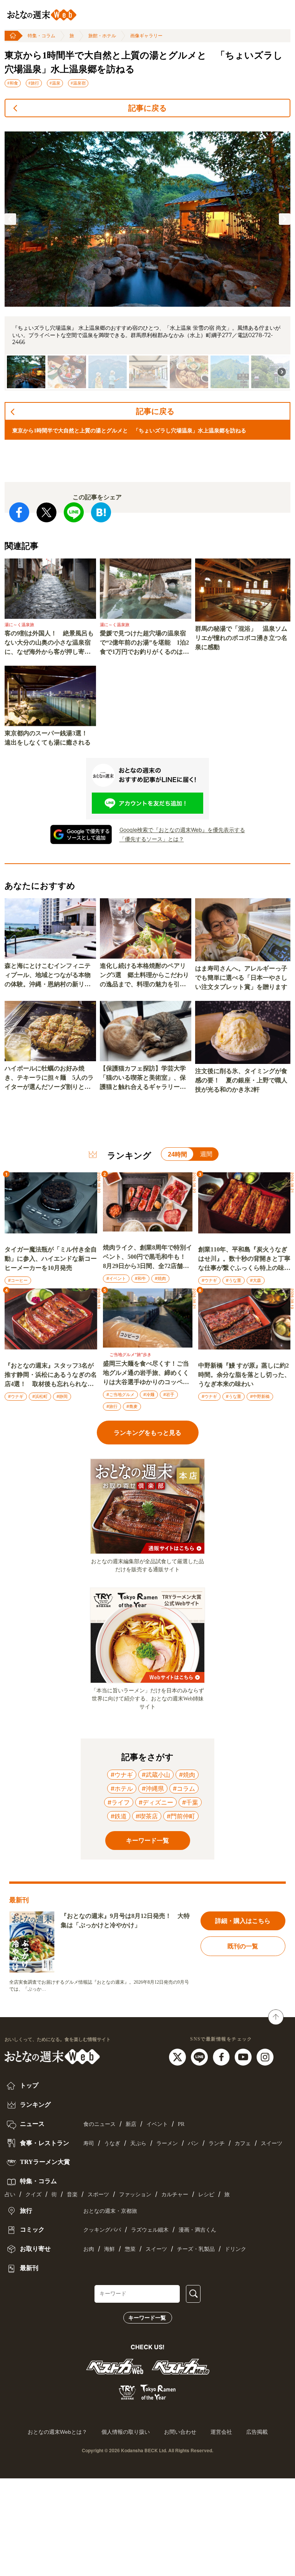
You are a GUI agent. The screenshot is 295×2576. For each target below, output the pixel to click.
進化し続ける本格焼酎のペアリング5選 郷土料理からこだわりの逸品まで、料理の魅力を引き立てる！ (144, 976)
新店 (131, 2124)
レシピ (206, 2195)
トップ (28, 2085)
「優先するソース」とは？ (152, 839)
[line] (200, 2056)
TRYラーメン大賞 (44, 2162)
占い (10, 2195)
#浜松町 (40, 1396)
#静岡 (62, 1396)
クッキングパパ (102, 2230)
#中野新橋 (260, 1396)
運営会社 (221, 2432)
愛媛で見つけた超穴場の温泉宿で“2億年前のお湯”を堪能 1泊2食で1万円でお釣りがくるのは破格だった (144, 643)
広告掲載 (257, 2432)
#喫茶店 (147, 1816)
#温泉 (55, 83)
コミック (31, 2229)
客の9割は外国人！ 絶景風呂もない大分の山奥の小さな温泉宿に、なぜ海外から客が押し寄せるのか (49, 643)
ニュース (31, 2124)
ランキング (35, 2105)
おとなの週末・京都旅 (110, 2211)
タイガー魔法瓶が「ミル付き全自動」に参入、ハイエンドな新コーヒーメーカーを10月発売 (51, 1259)
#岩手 (169, 1394)
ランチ (217, 2143)
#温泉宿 (78, 83)
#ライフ (119, 1802)
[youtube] (244, 2056)
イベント (157, 2124)
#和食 (13, 83)
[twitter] (178, 2056)
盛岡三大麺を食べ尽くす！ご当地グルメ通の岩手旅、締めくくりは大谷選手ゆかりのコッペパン (146, 1374)
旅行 (25, 2211)
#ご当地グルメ (120, 1394)
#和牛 (140, 1278)
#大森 (256, 1280)
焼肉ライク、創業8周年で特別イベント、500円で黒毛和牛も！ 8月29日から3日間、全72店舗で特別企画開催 (147, 1257)
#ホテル (122, 1788)
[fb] (222, 2056)
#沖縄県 (153, 1788)
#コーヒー (18, 1280)
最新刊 (28, 2268)
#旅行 (34, 83)
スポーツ (98, 2195)
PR (181, 2124)
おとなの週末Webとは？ (57, 2432)
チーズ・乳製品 (196, 2249)
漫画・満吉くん (197, 2230)
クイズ (33, 2195)
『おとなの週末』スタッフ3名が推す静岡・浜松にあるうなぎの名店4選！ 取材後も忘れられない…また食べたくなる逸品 (51, 1375)
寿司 (89, 2143)
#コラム (184, 1788)
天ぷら (138, 2143)
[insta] (265, 2056)
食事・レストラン (44, 2143)
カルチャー (175, 2195)
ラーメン (167, 2143)
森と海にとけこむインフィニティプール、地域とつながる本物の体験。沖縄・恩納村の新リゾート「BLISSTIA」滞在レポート (50, 976)
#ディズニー (156, 1802)
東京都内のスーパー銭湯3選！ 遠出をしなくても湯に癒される (49, 738)
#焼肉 (160, 1278)
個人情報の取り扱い (126, 2432)
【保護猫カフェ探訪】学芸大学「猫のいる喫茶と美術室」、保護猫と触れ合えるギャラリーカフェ (143, 1078)
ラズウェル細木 (150, 2230)
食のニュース (99, 2124)
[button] (10, 219)
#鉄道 (119, 1816)
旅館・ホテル (102, 36)
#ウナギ (209, 1280)
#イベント (116, 1278)
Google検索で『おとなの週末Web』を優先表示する (182, 830)
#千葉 (190, 1802)
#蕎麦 (132, 1406)
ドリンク (235, 2249)
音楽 (72, 2195)
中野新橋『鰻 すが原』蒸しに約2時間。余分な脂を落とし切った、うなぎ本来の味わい (244, 1375)
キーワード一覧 (147, 2318)
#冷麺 (149, 1394)
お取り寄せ (35, 2249)
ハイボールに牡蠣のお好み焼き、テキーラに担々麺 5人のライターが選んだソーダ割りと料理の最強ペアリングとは (49, 1078)
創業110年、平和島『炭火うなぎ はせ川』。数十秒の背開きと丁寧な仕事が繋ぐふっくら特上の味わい (244, 1259)
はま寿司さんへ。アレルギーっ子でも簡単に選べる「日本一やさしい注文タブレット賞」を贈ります (241, 978)
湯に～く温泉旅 (19, 625)
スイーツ (272, 2143)
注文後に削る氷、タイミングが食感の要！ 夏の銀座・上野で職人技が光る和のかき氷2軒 (241, 1080)
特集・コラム (41, 36)
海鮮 (109, 2249)
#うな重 (234, 1280)
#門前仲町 (181, 1816)
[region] (147, 257)
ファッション (135, 2195)
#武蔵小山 (156, 1775)
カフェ (243, 2143)
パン (193, 2143)
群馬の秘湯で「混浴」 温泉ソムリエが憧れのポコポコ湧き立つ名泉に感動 (241, 638)
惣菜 (130, 2249)
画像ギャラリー (146, 36)
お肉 (89, 2249)
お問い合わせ (180, 2432)
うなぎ (112, 2143)
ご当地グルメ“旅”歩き (130, 1354)
